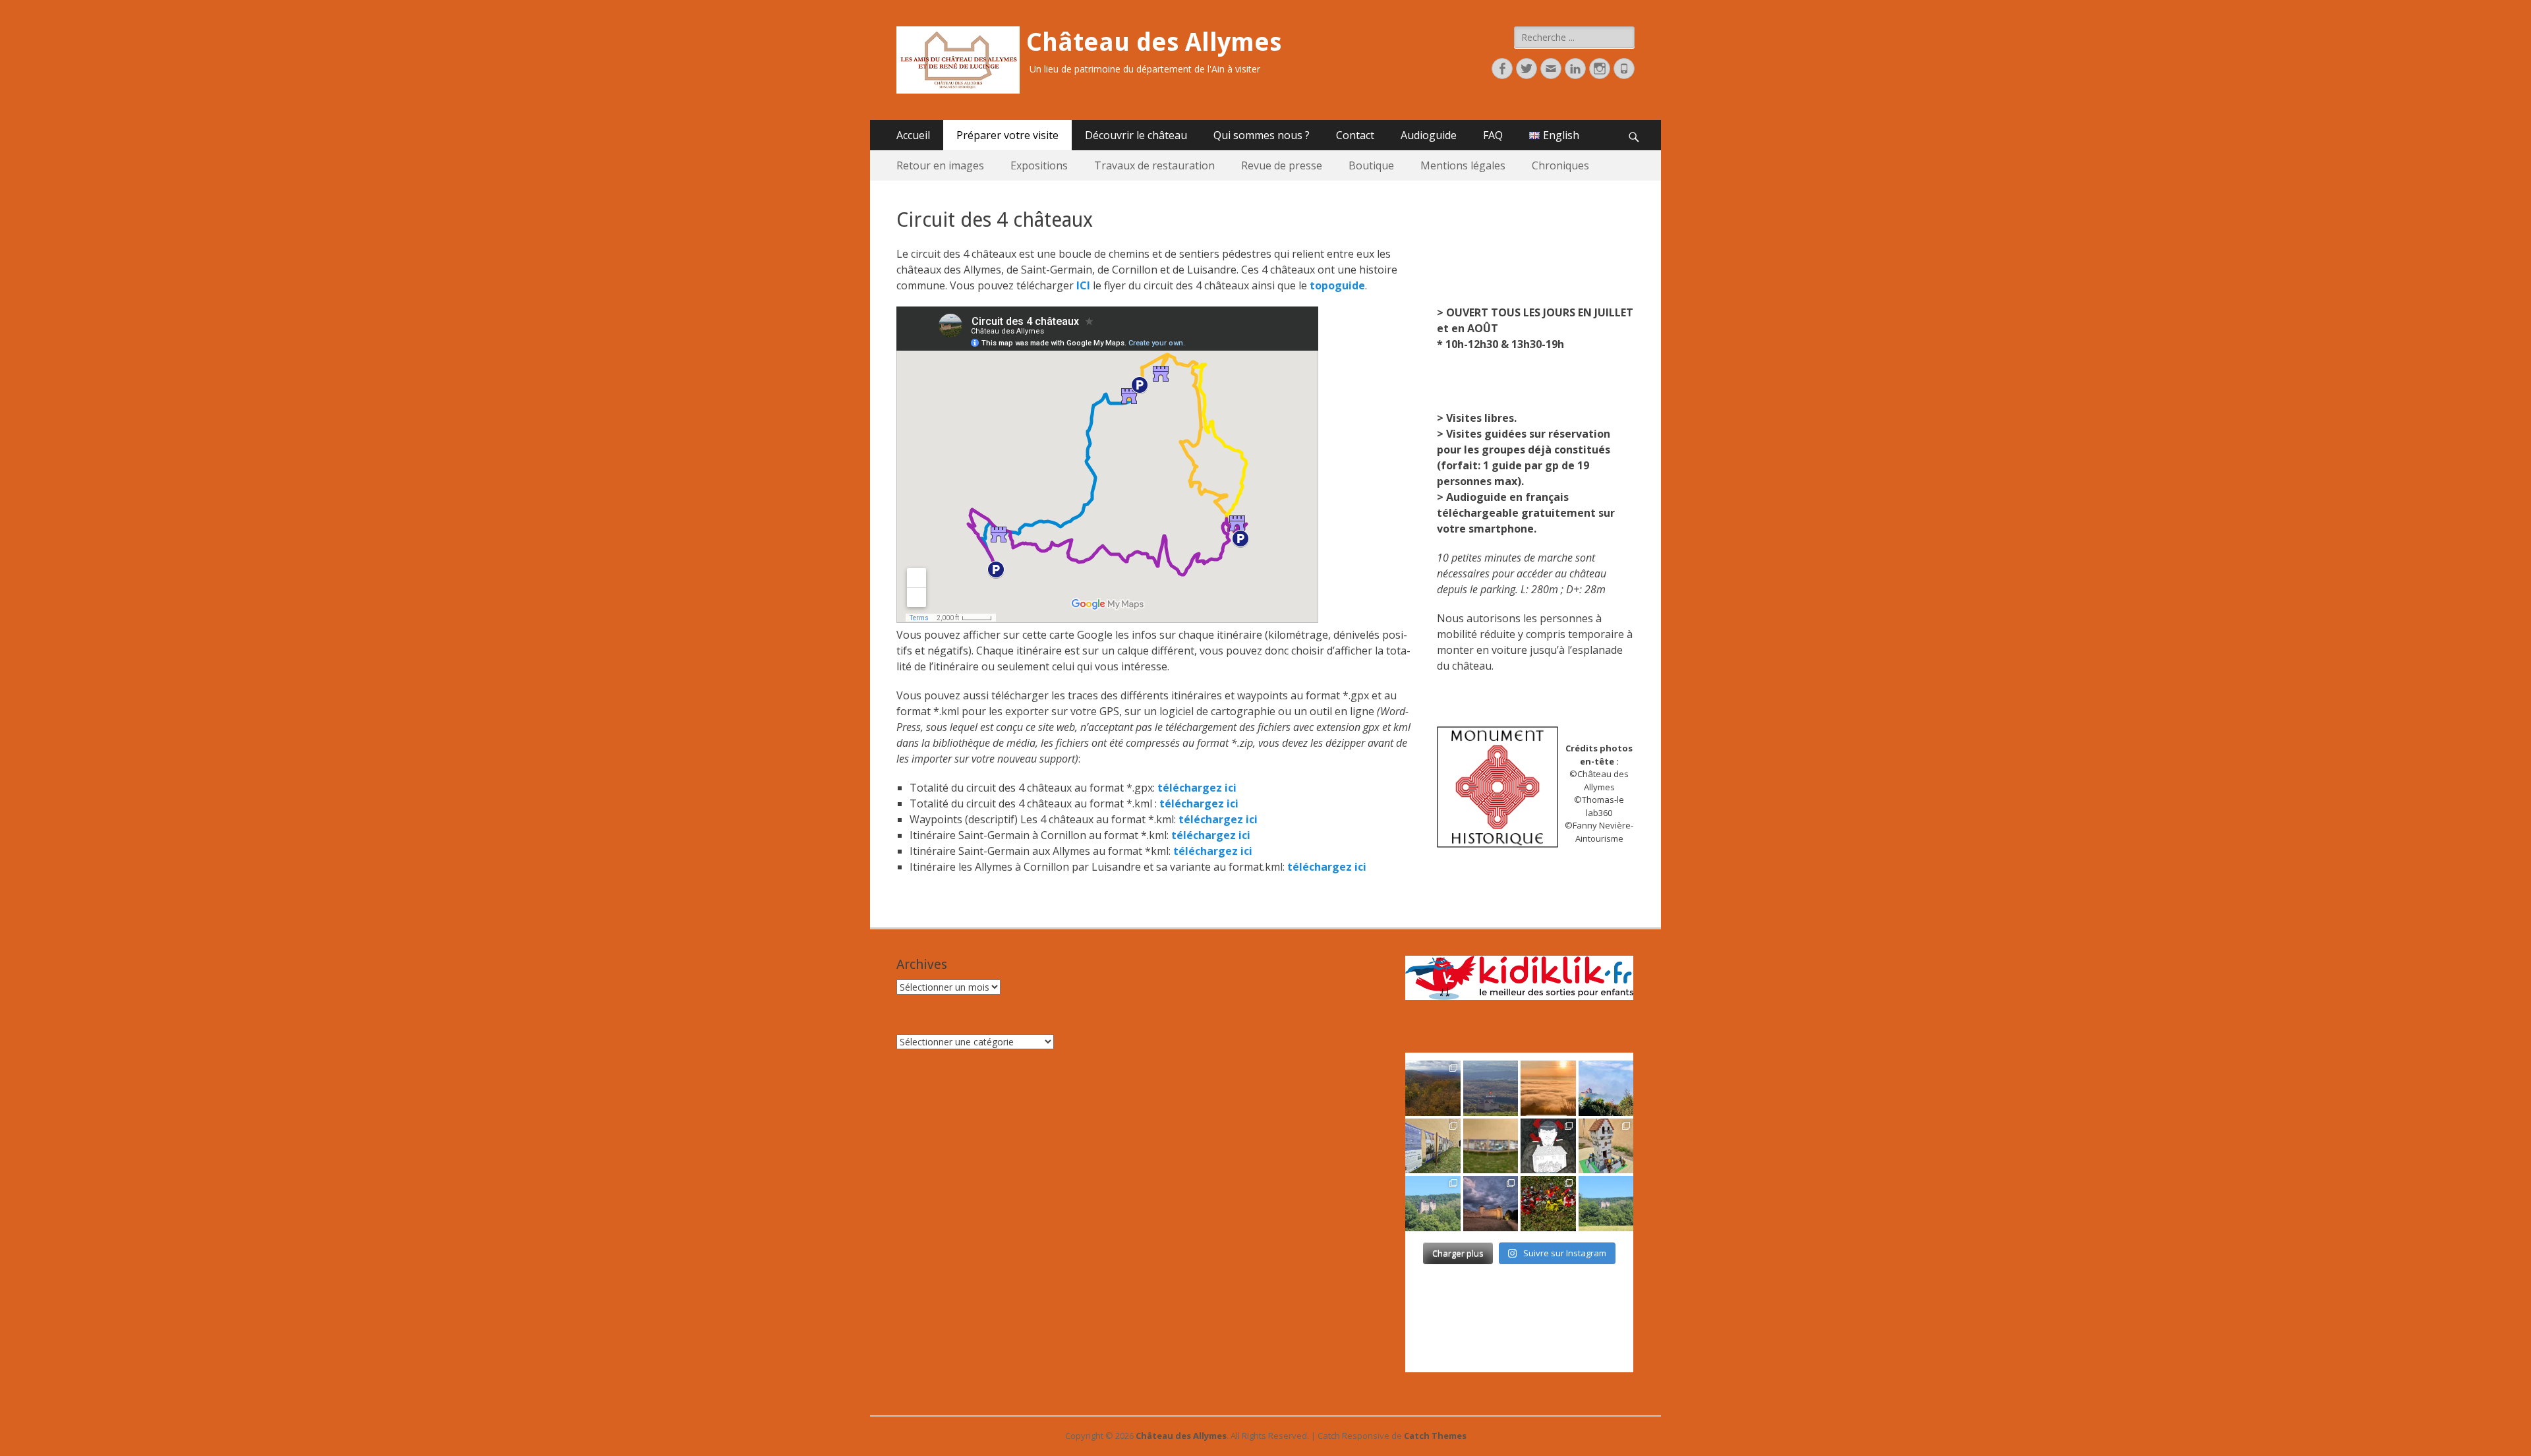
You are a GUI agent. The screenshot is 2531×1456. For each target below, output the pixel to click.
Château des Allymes (1154, 42)
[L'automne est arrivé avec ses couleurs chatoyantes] (1433, 1088)
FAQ (1493, 135)
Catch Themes (1435, 1436)
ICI (1083, 285)
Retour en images (940, 165)
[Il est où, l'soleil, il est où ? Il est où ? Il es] (1606, 1088)
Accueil (913, 135)
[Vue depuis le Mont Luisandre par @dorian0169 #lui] (1491, 1088)
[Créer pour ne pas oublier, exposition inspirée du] (1548, 1146)
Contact (1355, 135)
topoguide (1337, 285)
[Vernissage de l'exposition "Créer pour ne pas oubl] (1433, 1146)
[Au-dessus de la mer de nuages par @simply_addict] (1548, 1088)
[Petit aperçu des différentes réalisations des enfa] (1606, 1146)
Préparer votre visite (1007, 135)
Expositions (1039, 165)
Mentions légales (1463, 165)
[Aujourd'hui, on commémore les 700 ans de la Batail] (1433, 1204)
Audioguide (1429, 135)
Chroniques (1560, 165)
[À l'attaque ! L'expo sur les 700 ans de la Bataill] (1548, 1204)
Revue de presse (1282, 165)
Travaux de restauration (1154, 165)
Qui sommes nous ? (1262, 135)
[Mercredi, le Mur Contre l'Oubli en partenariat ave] (1491, 1146)
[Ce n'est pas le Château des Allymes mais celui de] (1606, 1204)
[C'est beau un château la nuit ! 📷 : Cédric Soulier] (1491, 1204)
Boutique (1371, 165)
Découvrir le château (1136, 135)
